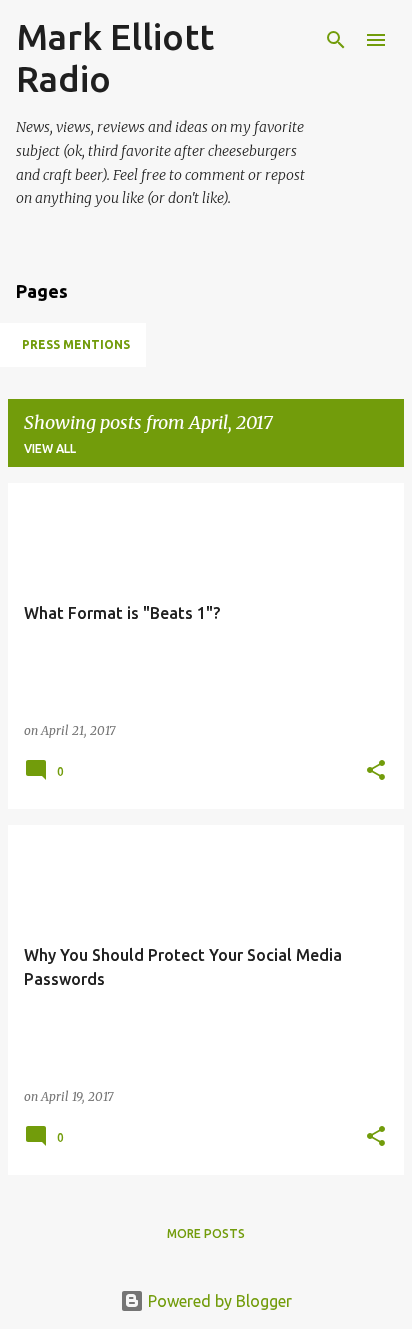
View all (50, 448)
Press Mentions (76, 344)
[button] (376, 771)
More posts (206, 1233)
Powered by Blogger (218, 1301)
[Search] (336, 40)
